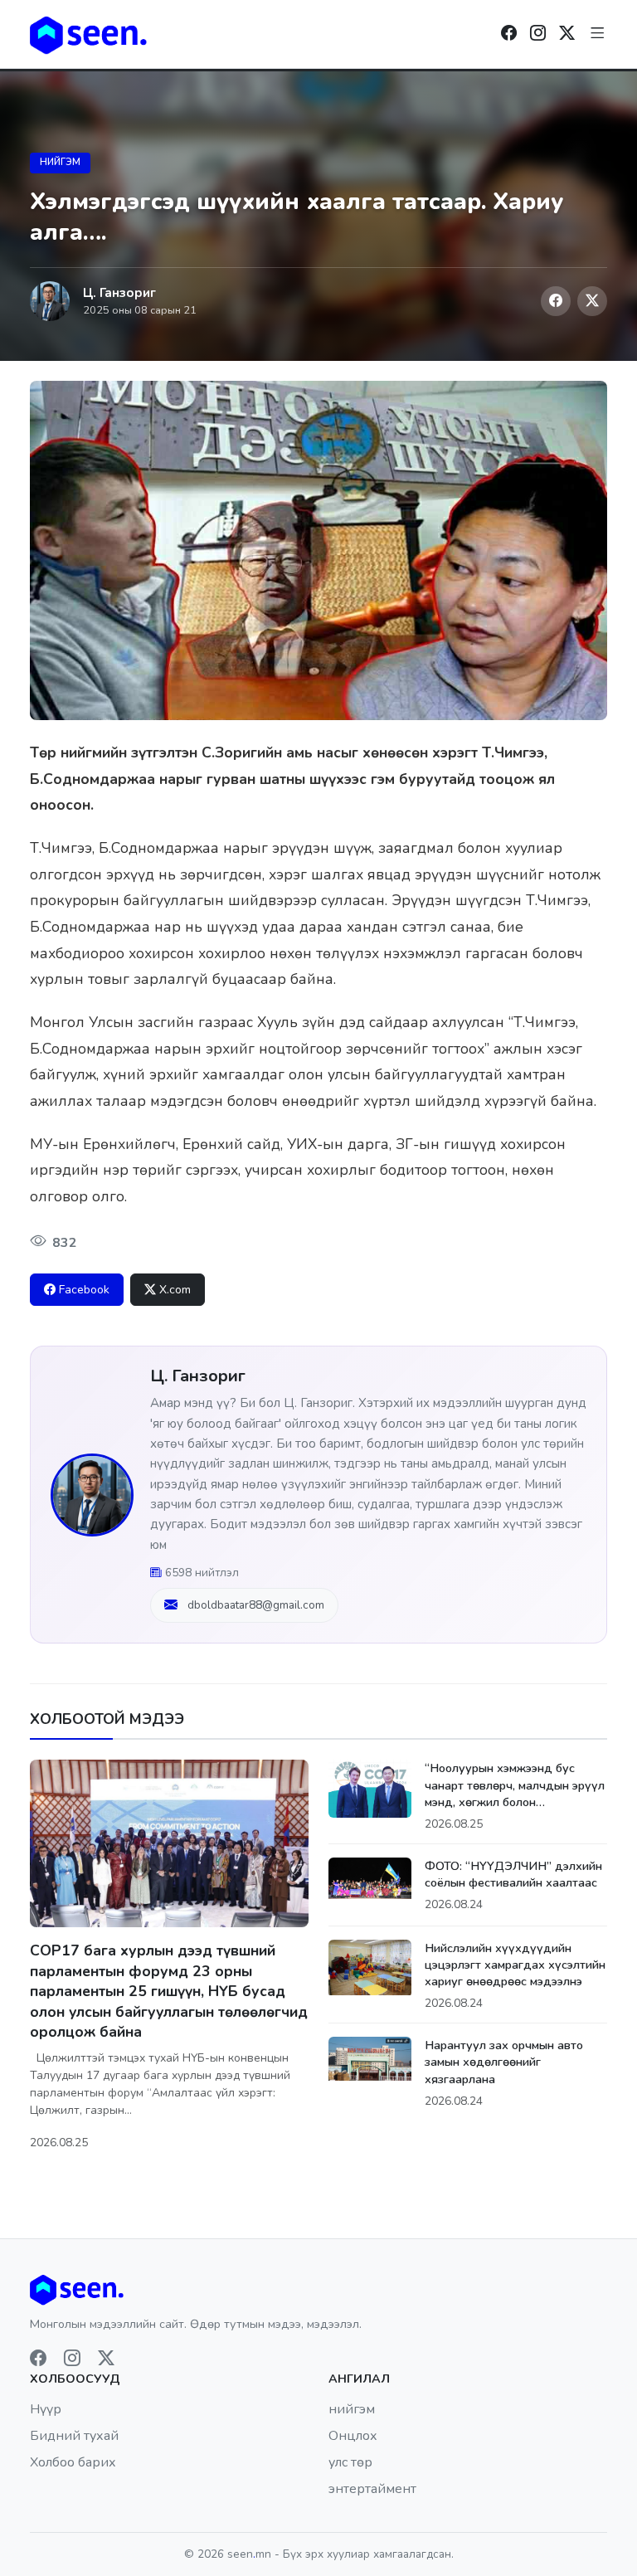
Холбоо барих (73, 2462)
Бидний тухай (74, 2436)
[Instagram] (538, 34)
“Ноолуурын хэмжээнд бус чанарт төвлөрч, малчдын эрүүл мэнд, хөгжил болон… (515, 1785)
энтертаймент (372, 2489)
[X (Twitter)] (592, 301)
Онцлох (353, 2436)
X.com (175, 1290)
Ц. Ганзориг (198, 1376)
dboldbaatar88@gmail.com (256, 1605)
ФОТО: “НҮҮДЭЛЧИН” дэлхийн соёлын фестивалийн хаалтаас (513, 1874)
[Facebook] (509, 34)
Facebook (84, 1290)
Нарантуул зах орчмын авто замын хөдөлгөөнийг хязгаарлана (504, 2062)
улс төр (350, 2462)
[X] (567, 34)
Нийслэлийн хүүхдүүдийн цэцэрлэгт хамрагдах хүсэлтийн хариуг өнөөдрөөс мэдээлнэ (515, 1965)
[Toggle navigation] (598, 34)
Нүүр (46, 2409)
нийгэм (60, 162)
